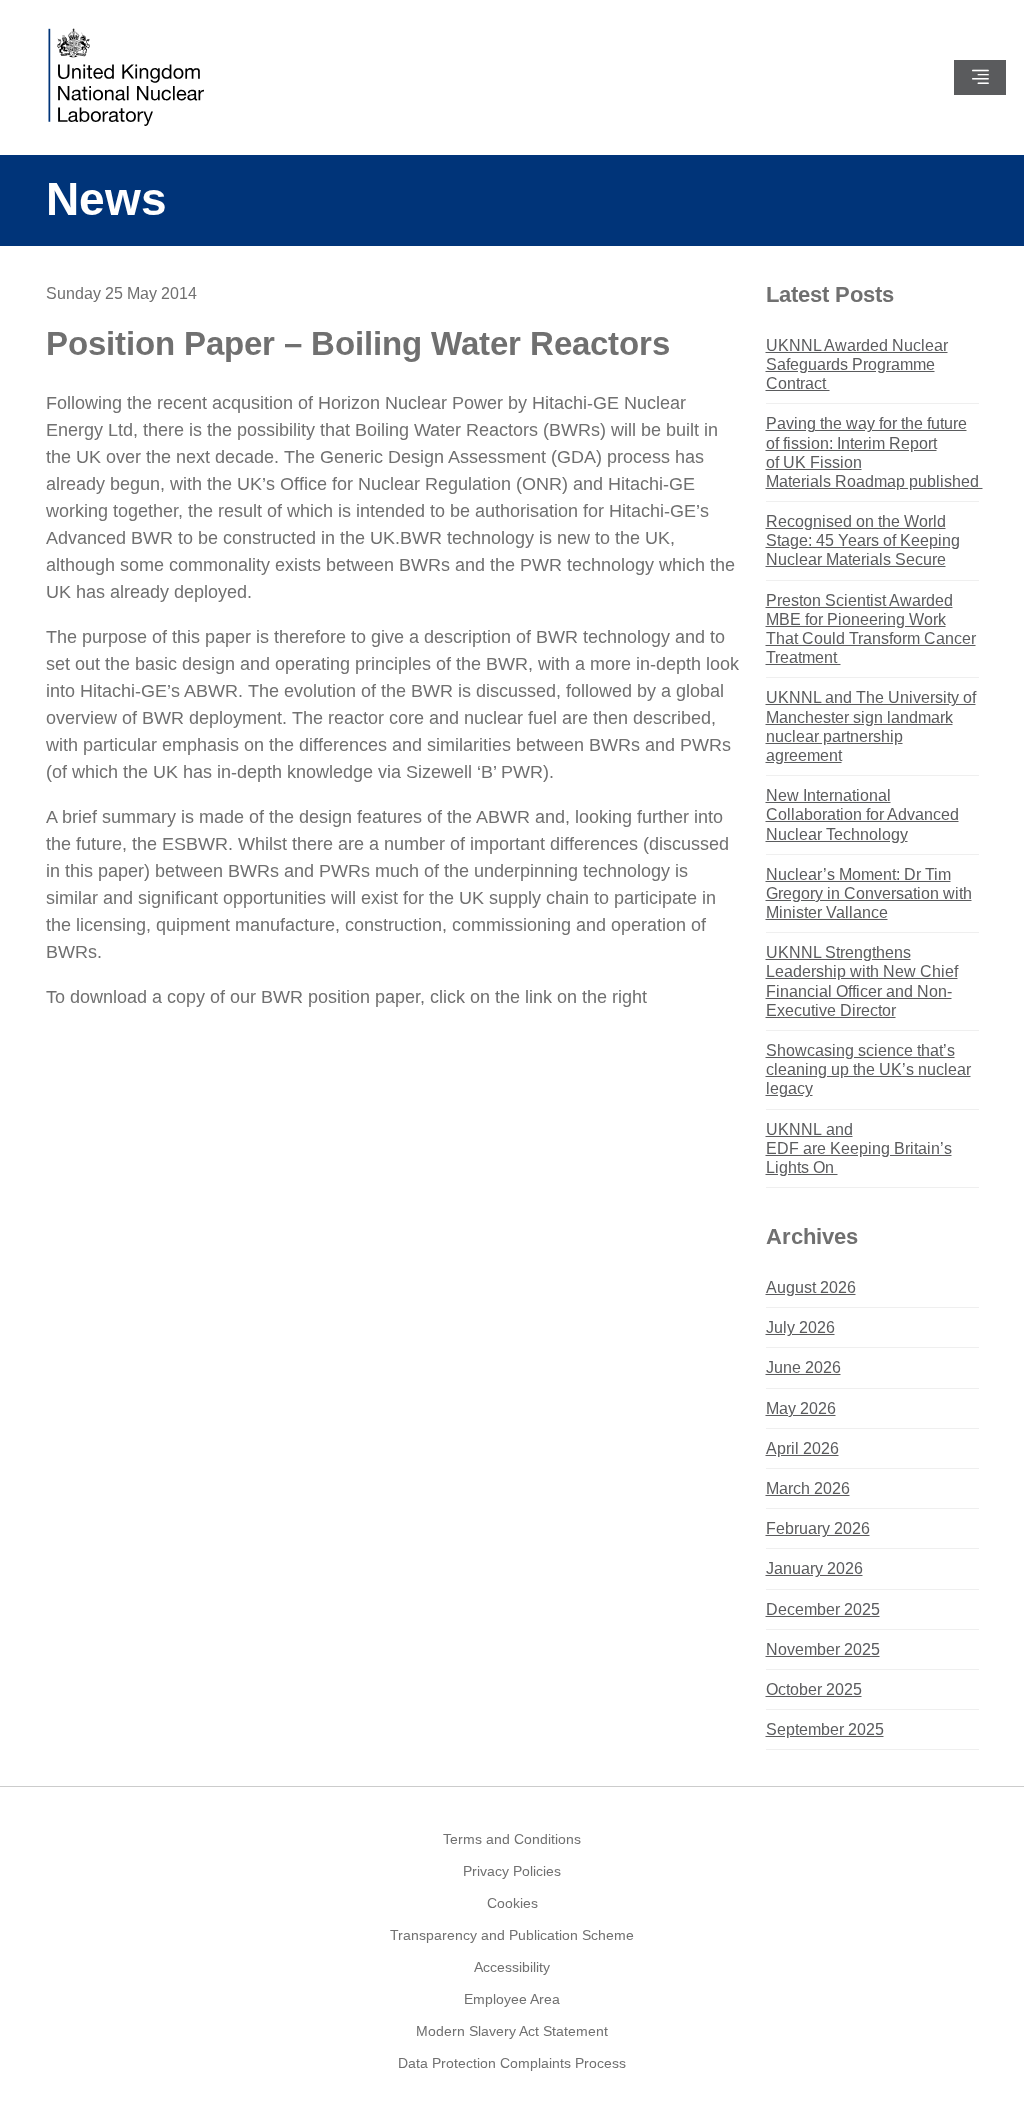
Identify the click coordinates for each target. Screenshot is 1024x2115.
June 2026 (803, 1367)
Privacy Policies (512, 1871)
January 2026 (814, 1568)
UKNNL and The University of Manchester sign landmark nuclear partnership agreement (871, 726)
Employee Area (512, 1999)
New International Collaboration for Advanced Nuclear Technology (862, 814)
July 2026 (800, 1327)
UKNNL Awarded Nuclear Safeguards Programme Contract (857, 364)
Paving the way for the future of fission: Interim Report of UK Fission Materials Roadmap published (872, 452)
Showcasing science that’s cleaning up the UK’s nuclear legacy (868, 1069)
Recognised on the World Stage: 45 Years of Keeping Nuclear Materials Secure (863, 540)
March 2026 (808, 1488)
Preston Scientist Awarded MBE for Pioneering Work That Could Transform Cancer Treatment (871, 629)
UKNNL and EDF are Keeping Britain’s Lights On (859, 1148)
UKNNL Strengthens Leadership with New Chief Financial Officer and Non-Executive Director (862, 981)
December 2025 (823, 1609)
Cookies (512, 1903)
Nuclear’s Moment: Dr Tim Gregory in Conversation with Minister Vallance (869, 893)
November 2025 (823, 1649)
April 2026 (802, 1448)
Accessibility (512, 1967)
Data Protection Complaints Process (512, 2063)
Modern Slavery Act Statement (512, 2031)
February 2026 (818, 1528)
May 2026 (801, 1408)
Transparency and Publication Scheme (512, 1935)
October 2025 (814, 1689)
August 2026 (811, 1287)
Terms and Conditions (512, 1839)
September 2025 (825, 1729)
